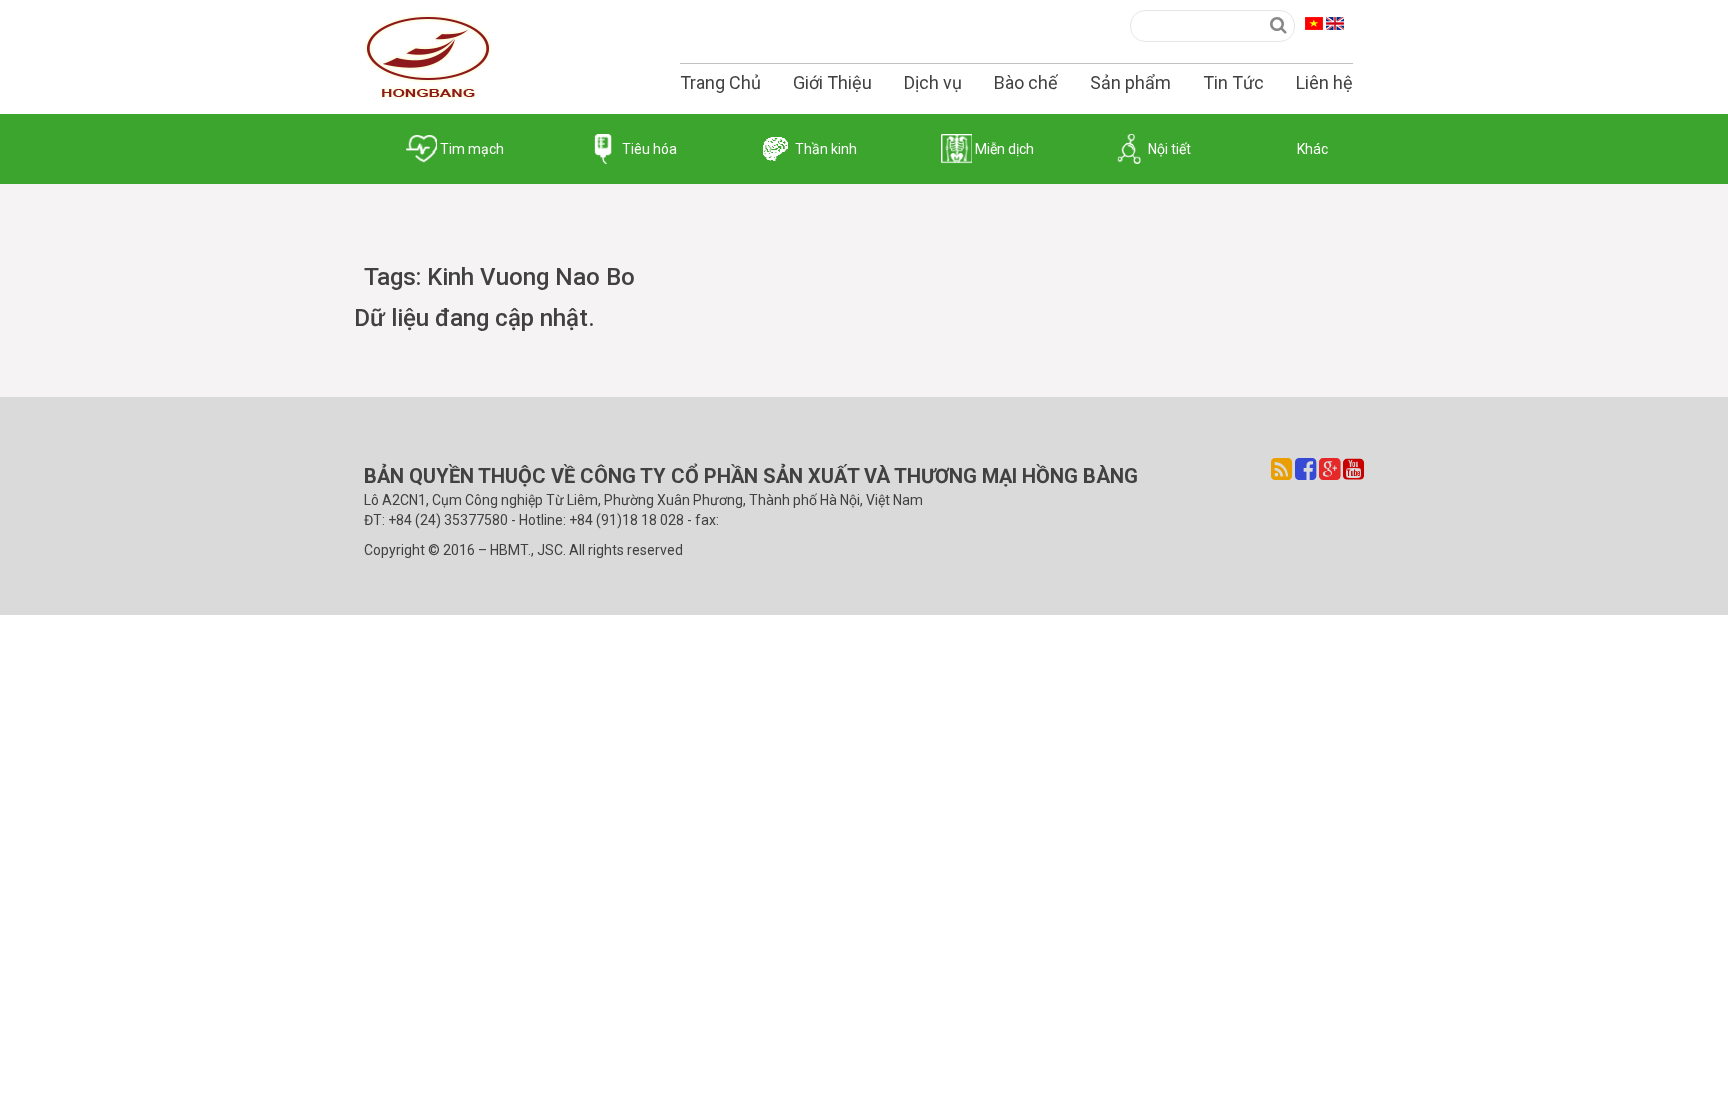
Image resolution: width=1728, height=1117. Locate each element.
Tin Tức (1233, 82)
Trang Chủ (720, 82)
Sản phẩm (1130, 82)
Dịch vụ (933, 82)
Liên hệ (1324, 82)
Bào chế (1026, 82)
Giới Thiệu (832, 82)
